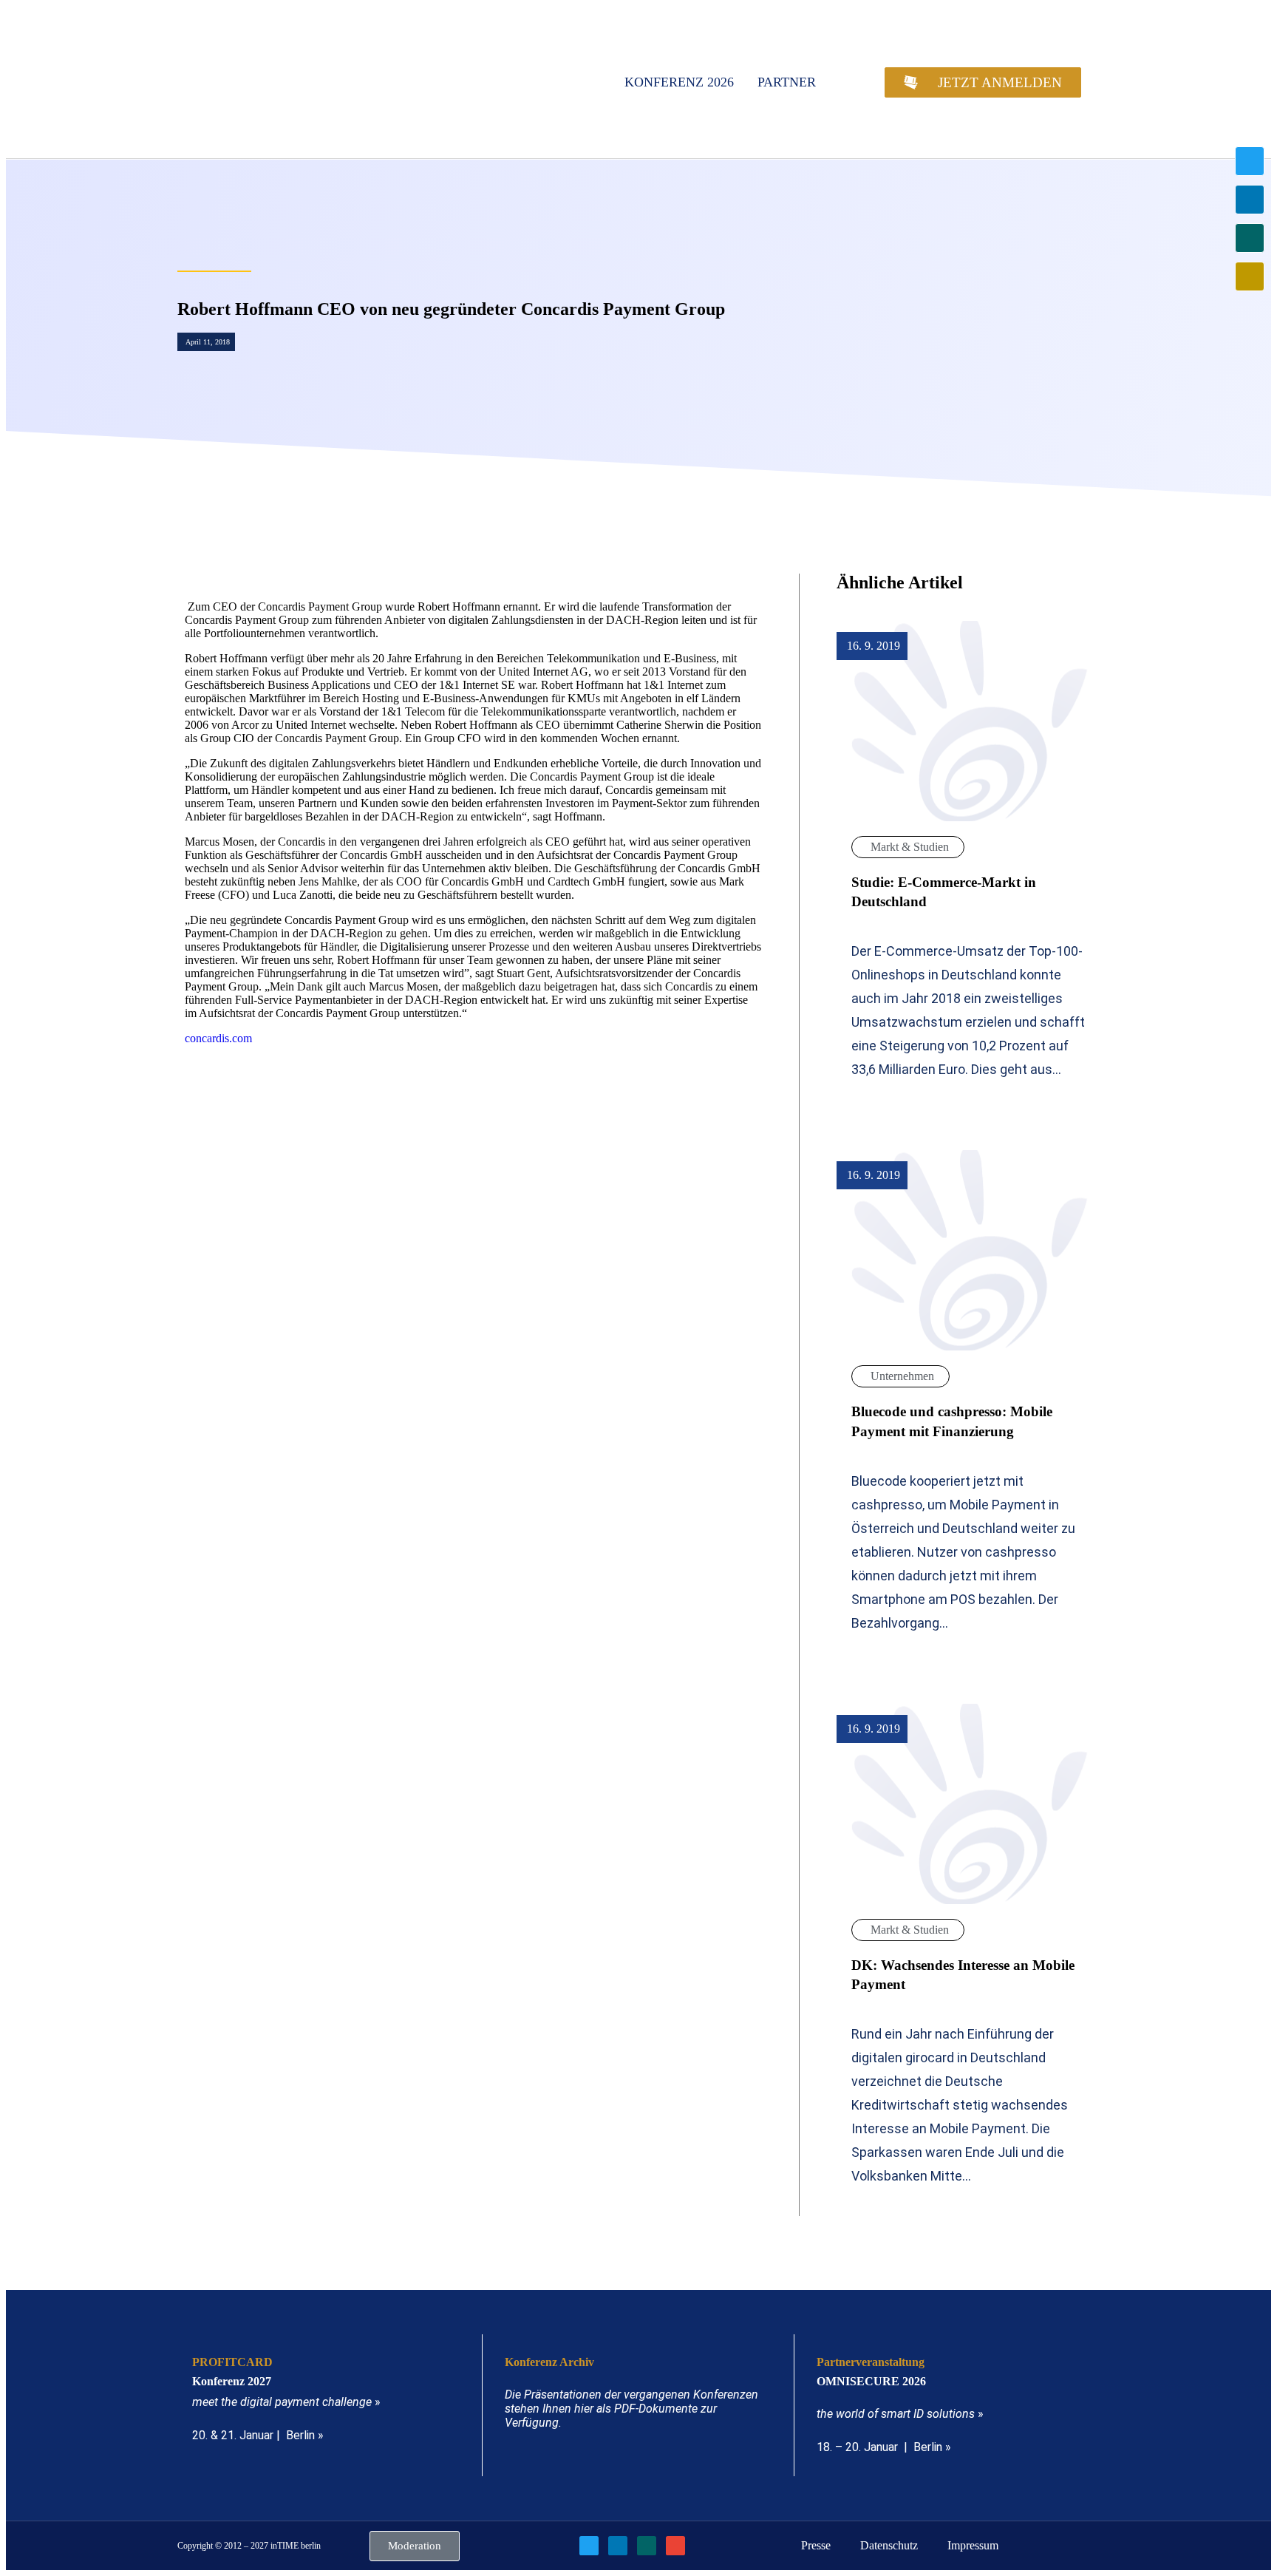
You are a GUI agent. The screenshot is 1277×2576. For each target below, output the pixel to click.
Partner (787, 82)
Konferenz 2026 (679, 82)
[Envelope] (1250, 276)
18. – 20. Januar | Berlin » (884, 2447)
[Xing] (1250, 238)
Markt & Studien (910, 847)
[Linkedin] (1250, 200)
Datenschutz (889, 2545)
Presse (816, 2545)
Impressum (973, 2545)
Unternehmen (902, 1376)
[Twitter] (1250, 161)
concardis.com (218, 1038)
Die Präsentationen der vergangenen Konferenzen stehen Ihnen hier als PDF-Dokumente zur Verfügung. (631, 2409)
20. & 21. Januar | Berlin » (258, 2435)
